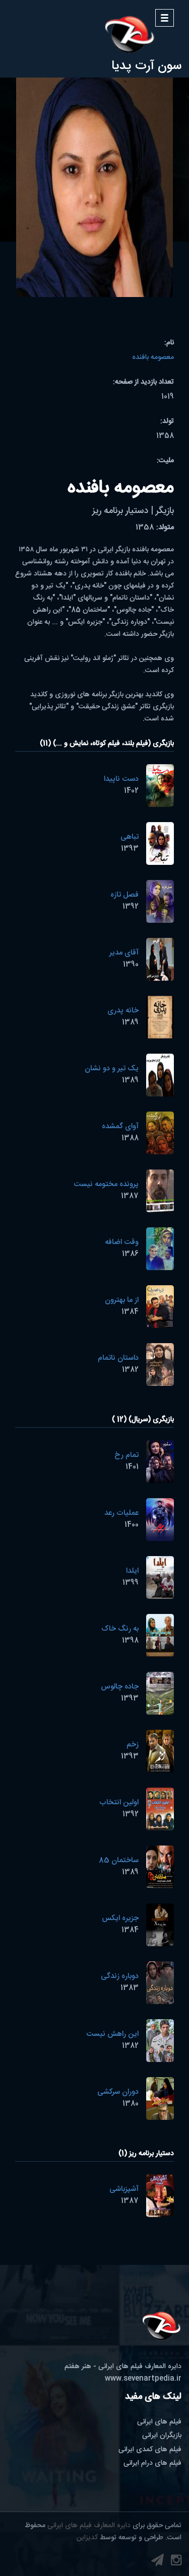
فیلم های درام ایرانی (152, 2463)
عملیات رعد (121, 1513)
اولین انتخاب (119, 1802)
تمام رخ (127, 1455)
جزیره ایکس (120, 1918)
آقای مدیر (124, 953)
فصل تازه (124, 895)
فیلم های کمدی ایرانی (150, 2450)
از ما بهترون (122, 1300)
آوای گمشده (120, 1126)
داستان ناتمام (118, 1358)
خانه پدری (123, 1011)
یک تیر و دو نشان (112, 1069)
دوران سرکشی (118, 2092)
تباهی (130, 837)
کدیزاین (87, 2538)
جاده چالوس (120, 1687)
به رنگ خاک (120, 1629)
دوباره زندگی (120, 1976)
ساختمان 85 (119, 1860)
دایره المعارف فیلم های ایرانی (89, 2526)
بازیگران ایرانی (162, 2436)
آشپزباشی (124, 2189)
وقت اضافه (122, 1242)
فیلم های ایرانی (159, 2422)
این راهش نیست (112, 2034)
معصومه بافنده (153, 357)
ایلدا (132, 1571)
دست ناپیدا (121, 779)
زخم (133, 1745)
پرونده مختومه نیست (106, 1184)
